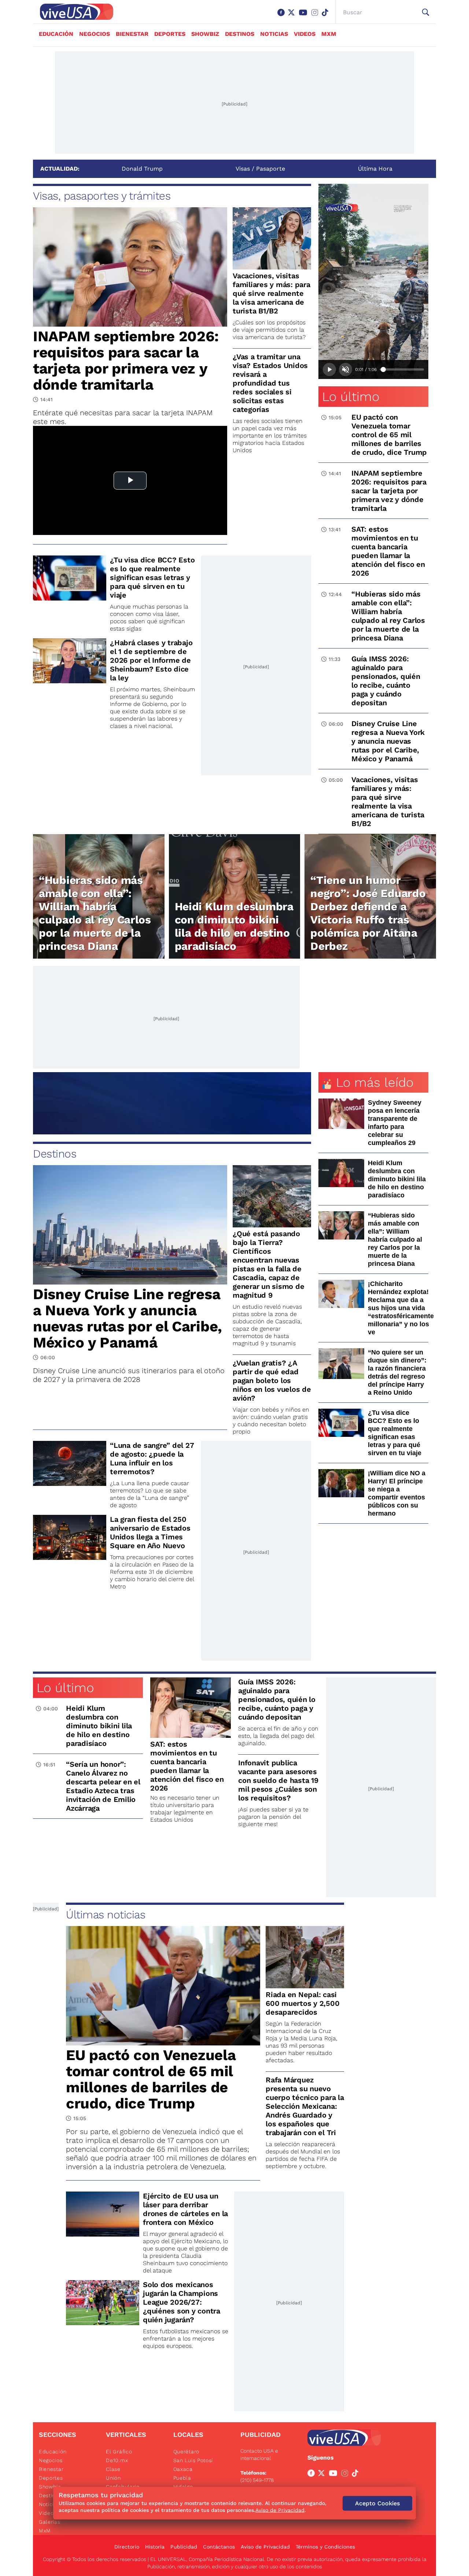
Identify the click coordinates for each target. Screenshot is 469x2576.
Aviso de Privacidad (265, 2547)
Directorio (127, 2547)
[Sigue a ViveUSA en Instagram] (346, 2475)
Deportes (170, 34)
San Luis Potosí (193, 2460)
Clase (113, 2469)
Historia (155, 2547)
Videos (305, 34)
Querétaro (186, 2452)
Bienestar (132, 34)
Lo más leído (375, 1082)
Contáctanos (219, 2547)
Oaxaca (183, 2469)
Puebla (182, 2478)
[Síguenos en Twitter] (293, 16)
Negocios (95, 34)
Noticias (274, 34)
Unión (113, 2478)
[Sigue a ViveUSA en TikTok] (357, 2475)
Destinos (240, 34)
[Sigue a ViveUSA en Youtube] (335, 2475)
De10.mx (117, 2460)
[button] (426, 12)
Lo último (351, 397)
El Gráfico (119, 2452)
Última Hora (375, 169)
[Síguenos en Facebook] (282, 16)
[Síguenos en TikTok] (326, 16)
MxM (329, 34)
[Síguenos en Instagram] (316, 16)
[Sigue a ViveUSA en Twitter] (323, 2475)
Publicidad (184, 2547)
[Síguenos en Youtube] (304, 16)
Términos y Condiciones (325, 2547)
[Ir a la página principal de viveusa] (73, 12)
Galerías (50, 2522)
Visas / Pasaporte (260, 169)
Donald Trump (142, 169)
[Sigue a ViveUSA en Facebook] (313, 2475)
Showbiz (205, 34)
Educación (56, 34)
